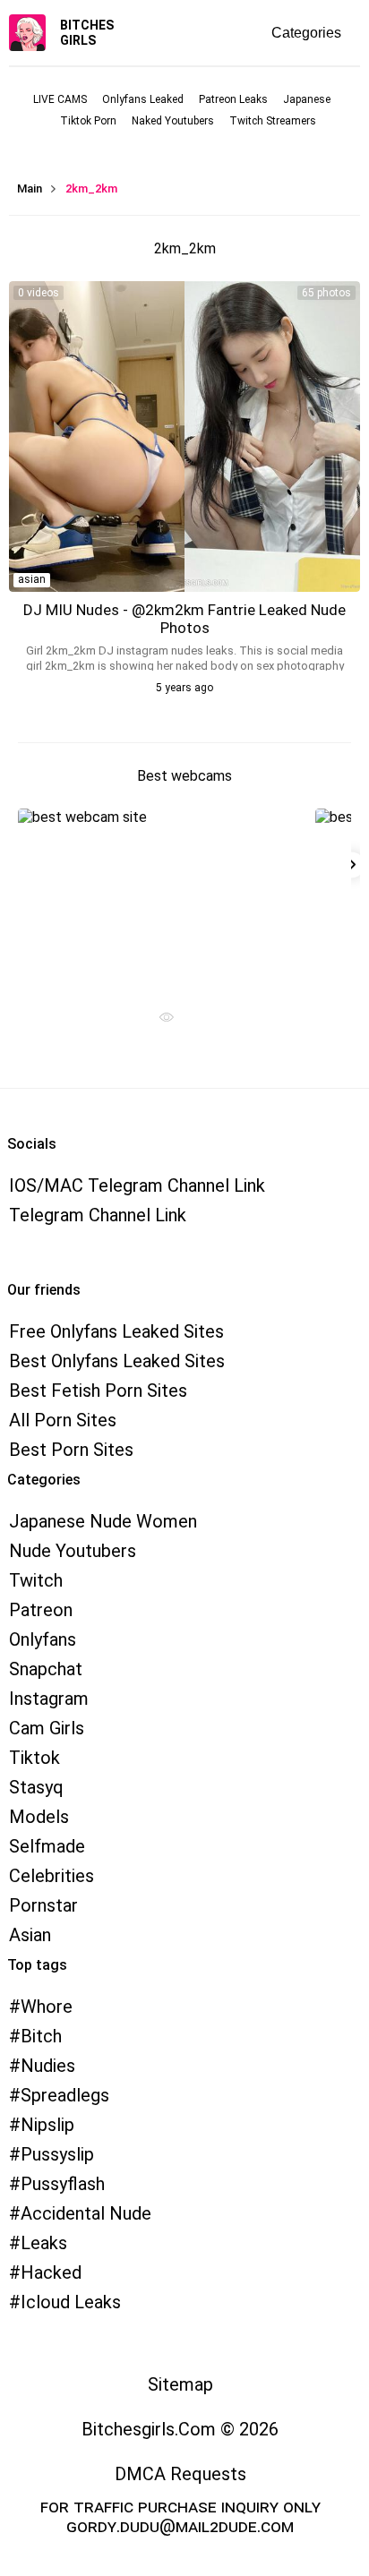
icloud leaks (71, 2302)
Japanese (307, 99)
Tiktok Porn (88, 121)
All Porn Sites (63, 1420)
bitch (41, 2036)
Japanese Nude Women (103, 1521)
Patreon (41, 1610)
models (39, 1817)
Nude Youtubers (73, 1551)
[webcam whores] (160, 1022)
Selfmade (47, 1846)
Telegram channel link (98, 1215)
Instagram (49, 1699)
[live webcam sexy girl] (160, 898)
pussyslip (57, 2154)
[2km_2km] (184, 436)
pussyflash (63, 2184)
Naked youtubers (173, 121)
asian (32, 579)
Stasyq (36, 1787)
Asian (30, 1935)
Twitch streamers (273, 121)
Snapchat (46, 1669)
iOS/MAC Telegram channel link (137, 1185)
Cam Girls (47, 1728)
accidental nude (86, 2213)
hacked (51, 2272)
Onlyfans (43, 1639)
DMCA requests (180, 2474)
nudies (48, 2066)
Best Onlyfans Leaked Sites (117, 1361)
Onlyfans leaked (143, 99)
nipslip (47, 2125)
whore (47, 2007)
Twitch (36, 1580)
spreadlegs (65, 2095)
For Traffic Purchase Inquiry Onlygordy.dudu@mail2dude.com (180, 2516)
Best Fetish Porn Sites (98, 1391)
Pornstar (43, 1905)
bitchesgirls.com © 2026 (180, 2429)
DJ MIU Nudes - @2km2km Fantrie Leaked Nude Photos (184, 619)
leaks (44, 2243)
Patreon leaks (233, 99)
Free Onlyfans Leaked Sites (116, 1331)
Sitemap (180, 2384)
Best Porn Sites (71, 1450)
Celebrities (51, 1876)
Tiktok (34, 1758)
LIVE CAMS (60, 99)
